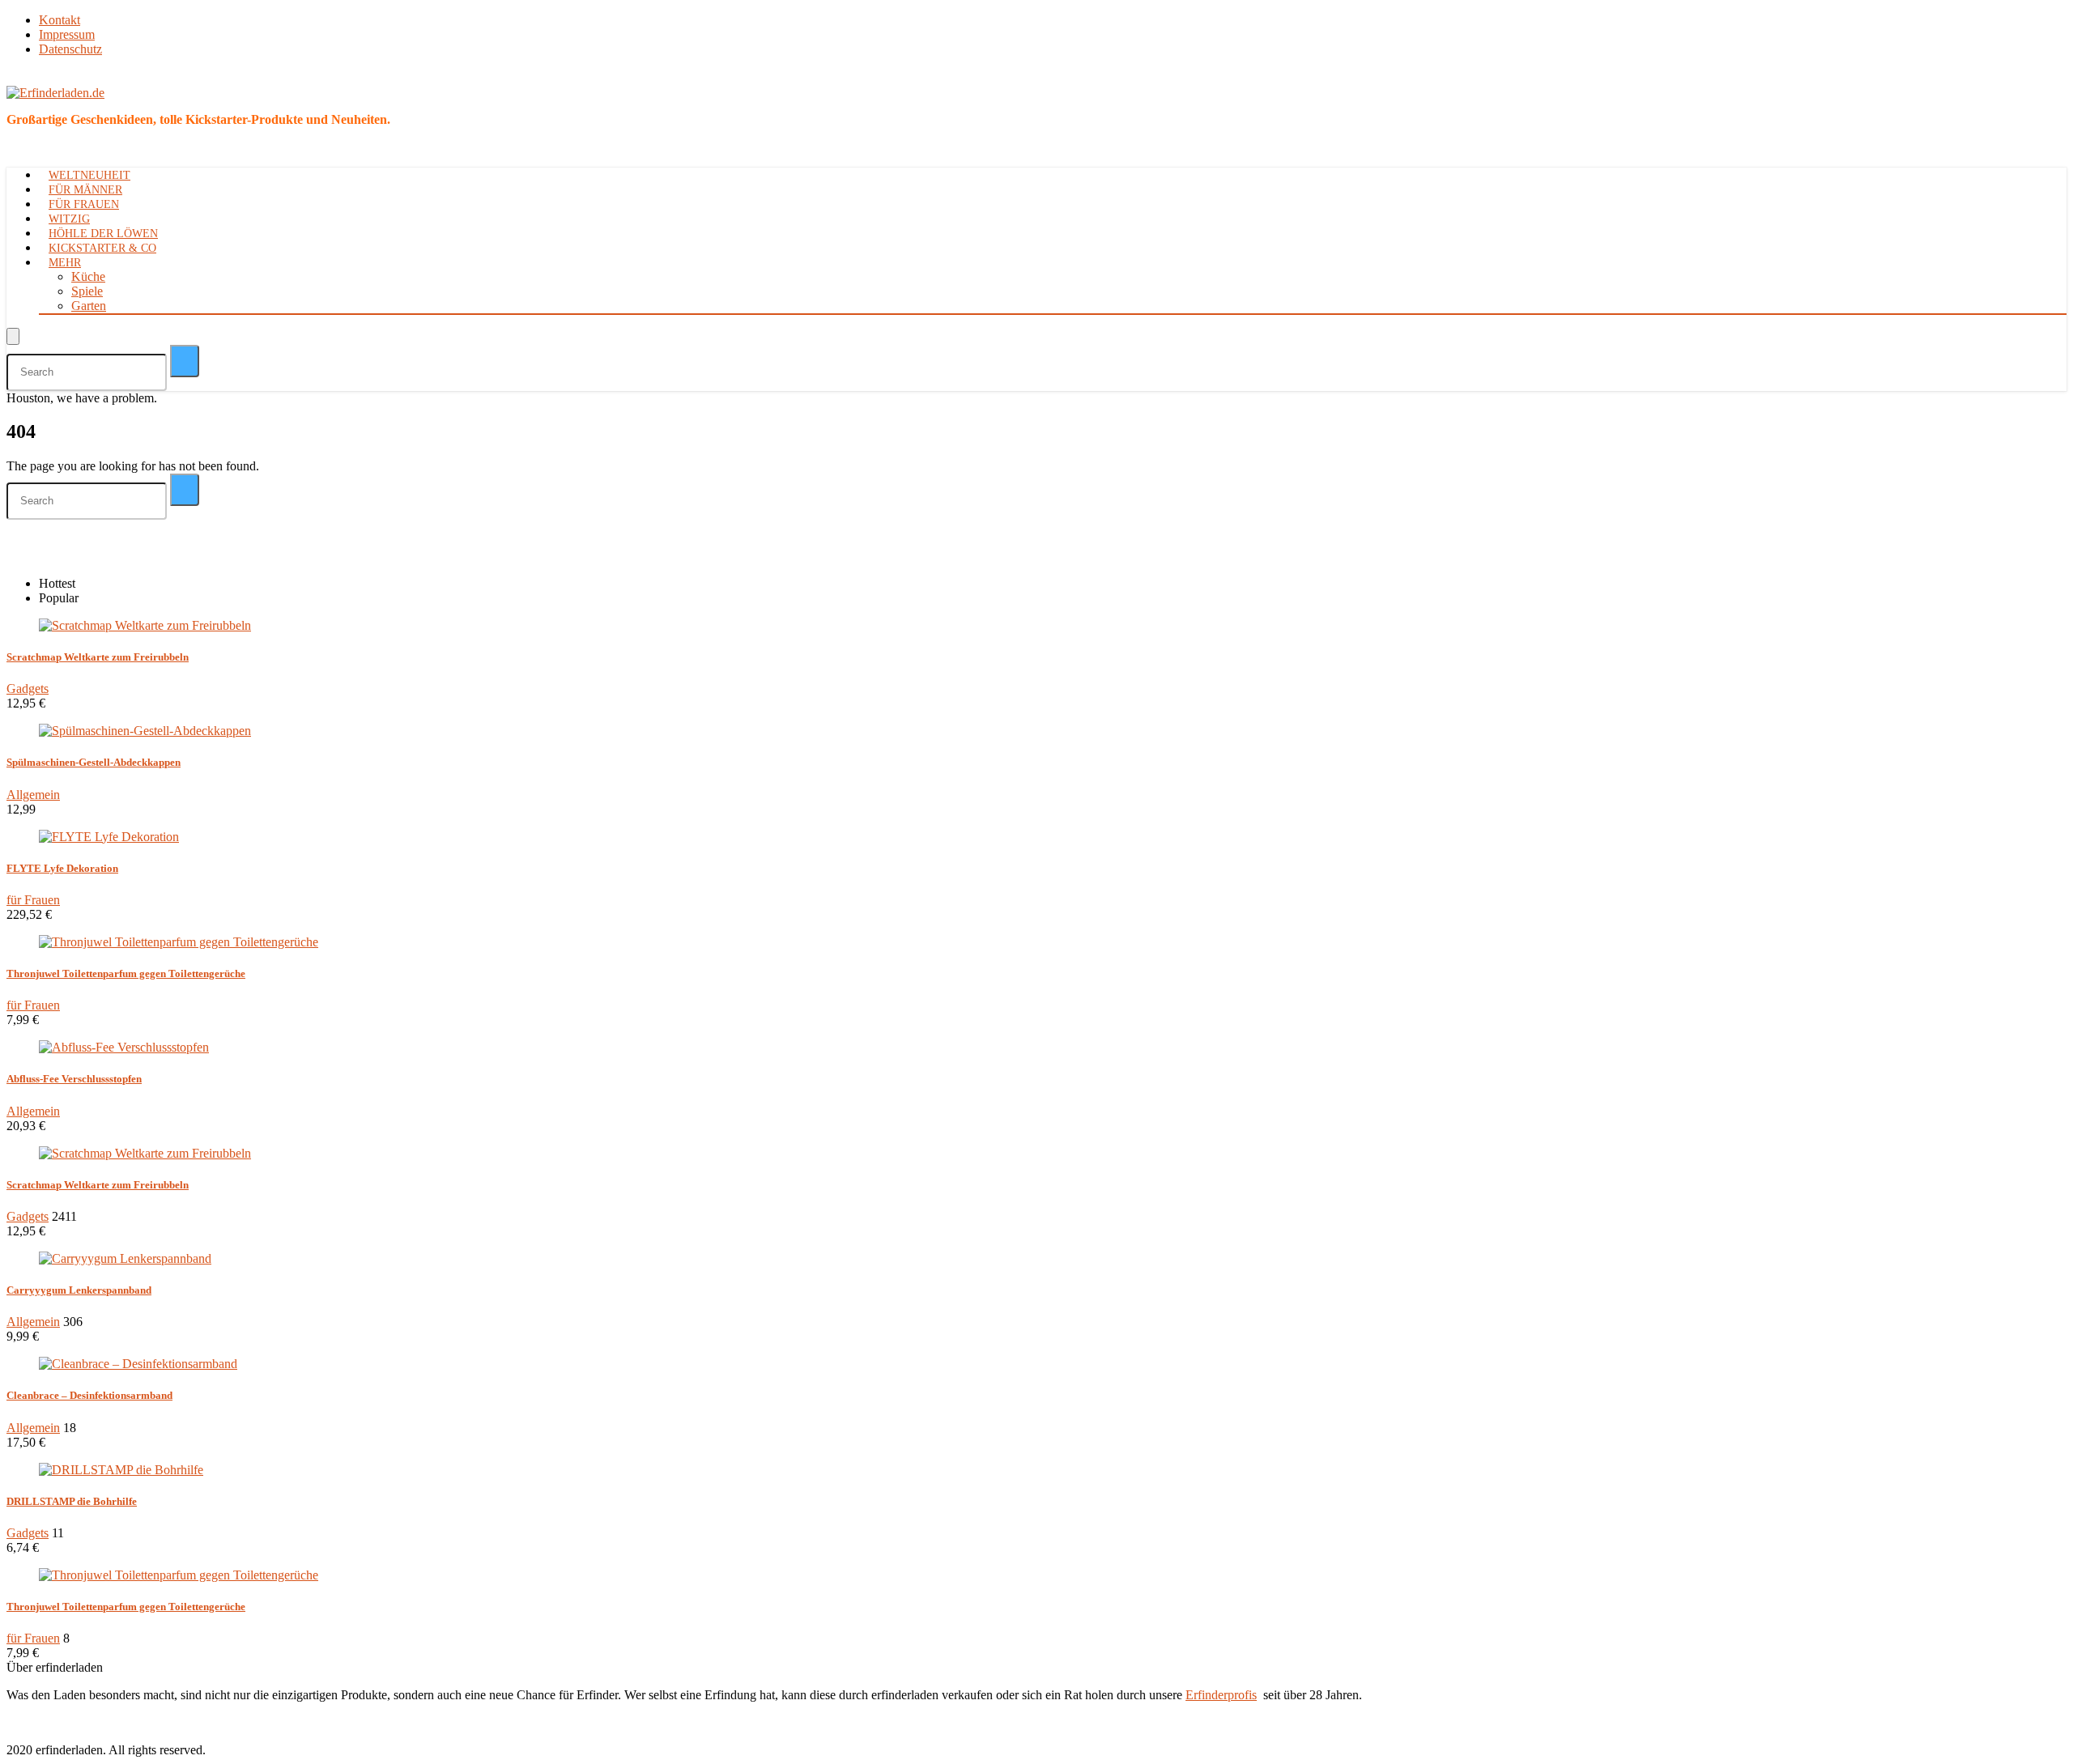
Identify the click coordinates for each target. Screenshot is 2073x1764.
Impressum (67, 34)
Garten (89, 306)
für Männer (85, 190)
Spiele (87, 291)
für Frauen (84, 204)
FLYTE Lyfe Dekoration (62, 868)
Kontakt (60, 20)
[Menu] (13, 336)
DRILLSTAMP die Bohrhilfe (72, 1501)
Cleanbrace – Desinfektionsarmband (89, 1395)
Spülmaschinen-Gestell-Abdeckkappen (94, 762)
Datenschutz (70, 49)
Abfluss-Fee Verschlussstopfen (74, 1079)
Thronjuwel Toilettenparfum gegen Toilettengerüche (126, 973)
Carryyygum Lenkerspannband (79, 1290)
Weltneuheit (89, 175)
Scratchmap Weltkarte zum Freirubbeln (98, 657)
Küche (88, 276)
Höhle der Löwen (103, 234)
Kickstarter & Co (102, 248)
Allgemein (33, 795)
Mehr (65, 263)
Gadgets (28, 689)
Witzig (69, 219)
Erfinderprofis (1221, 1695)
